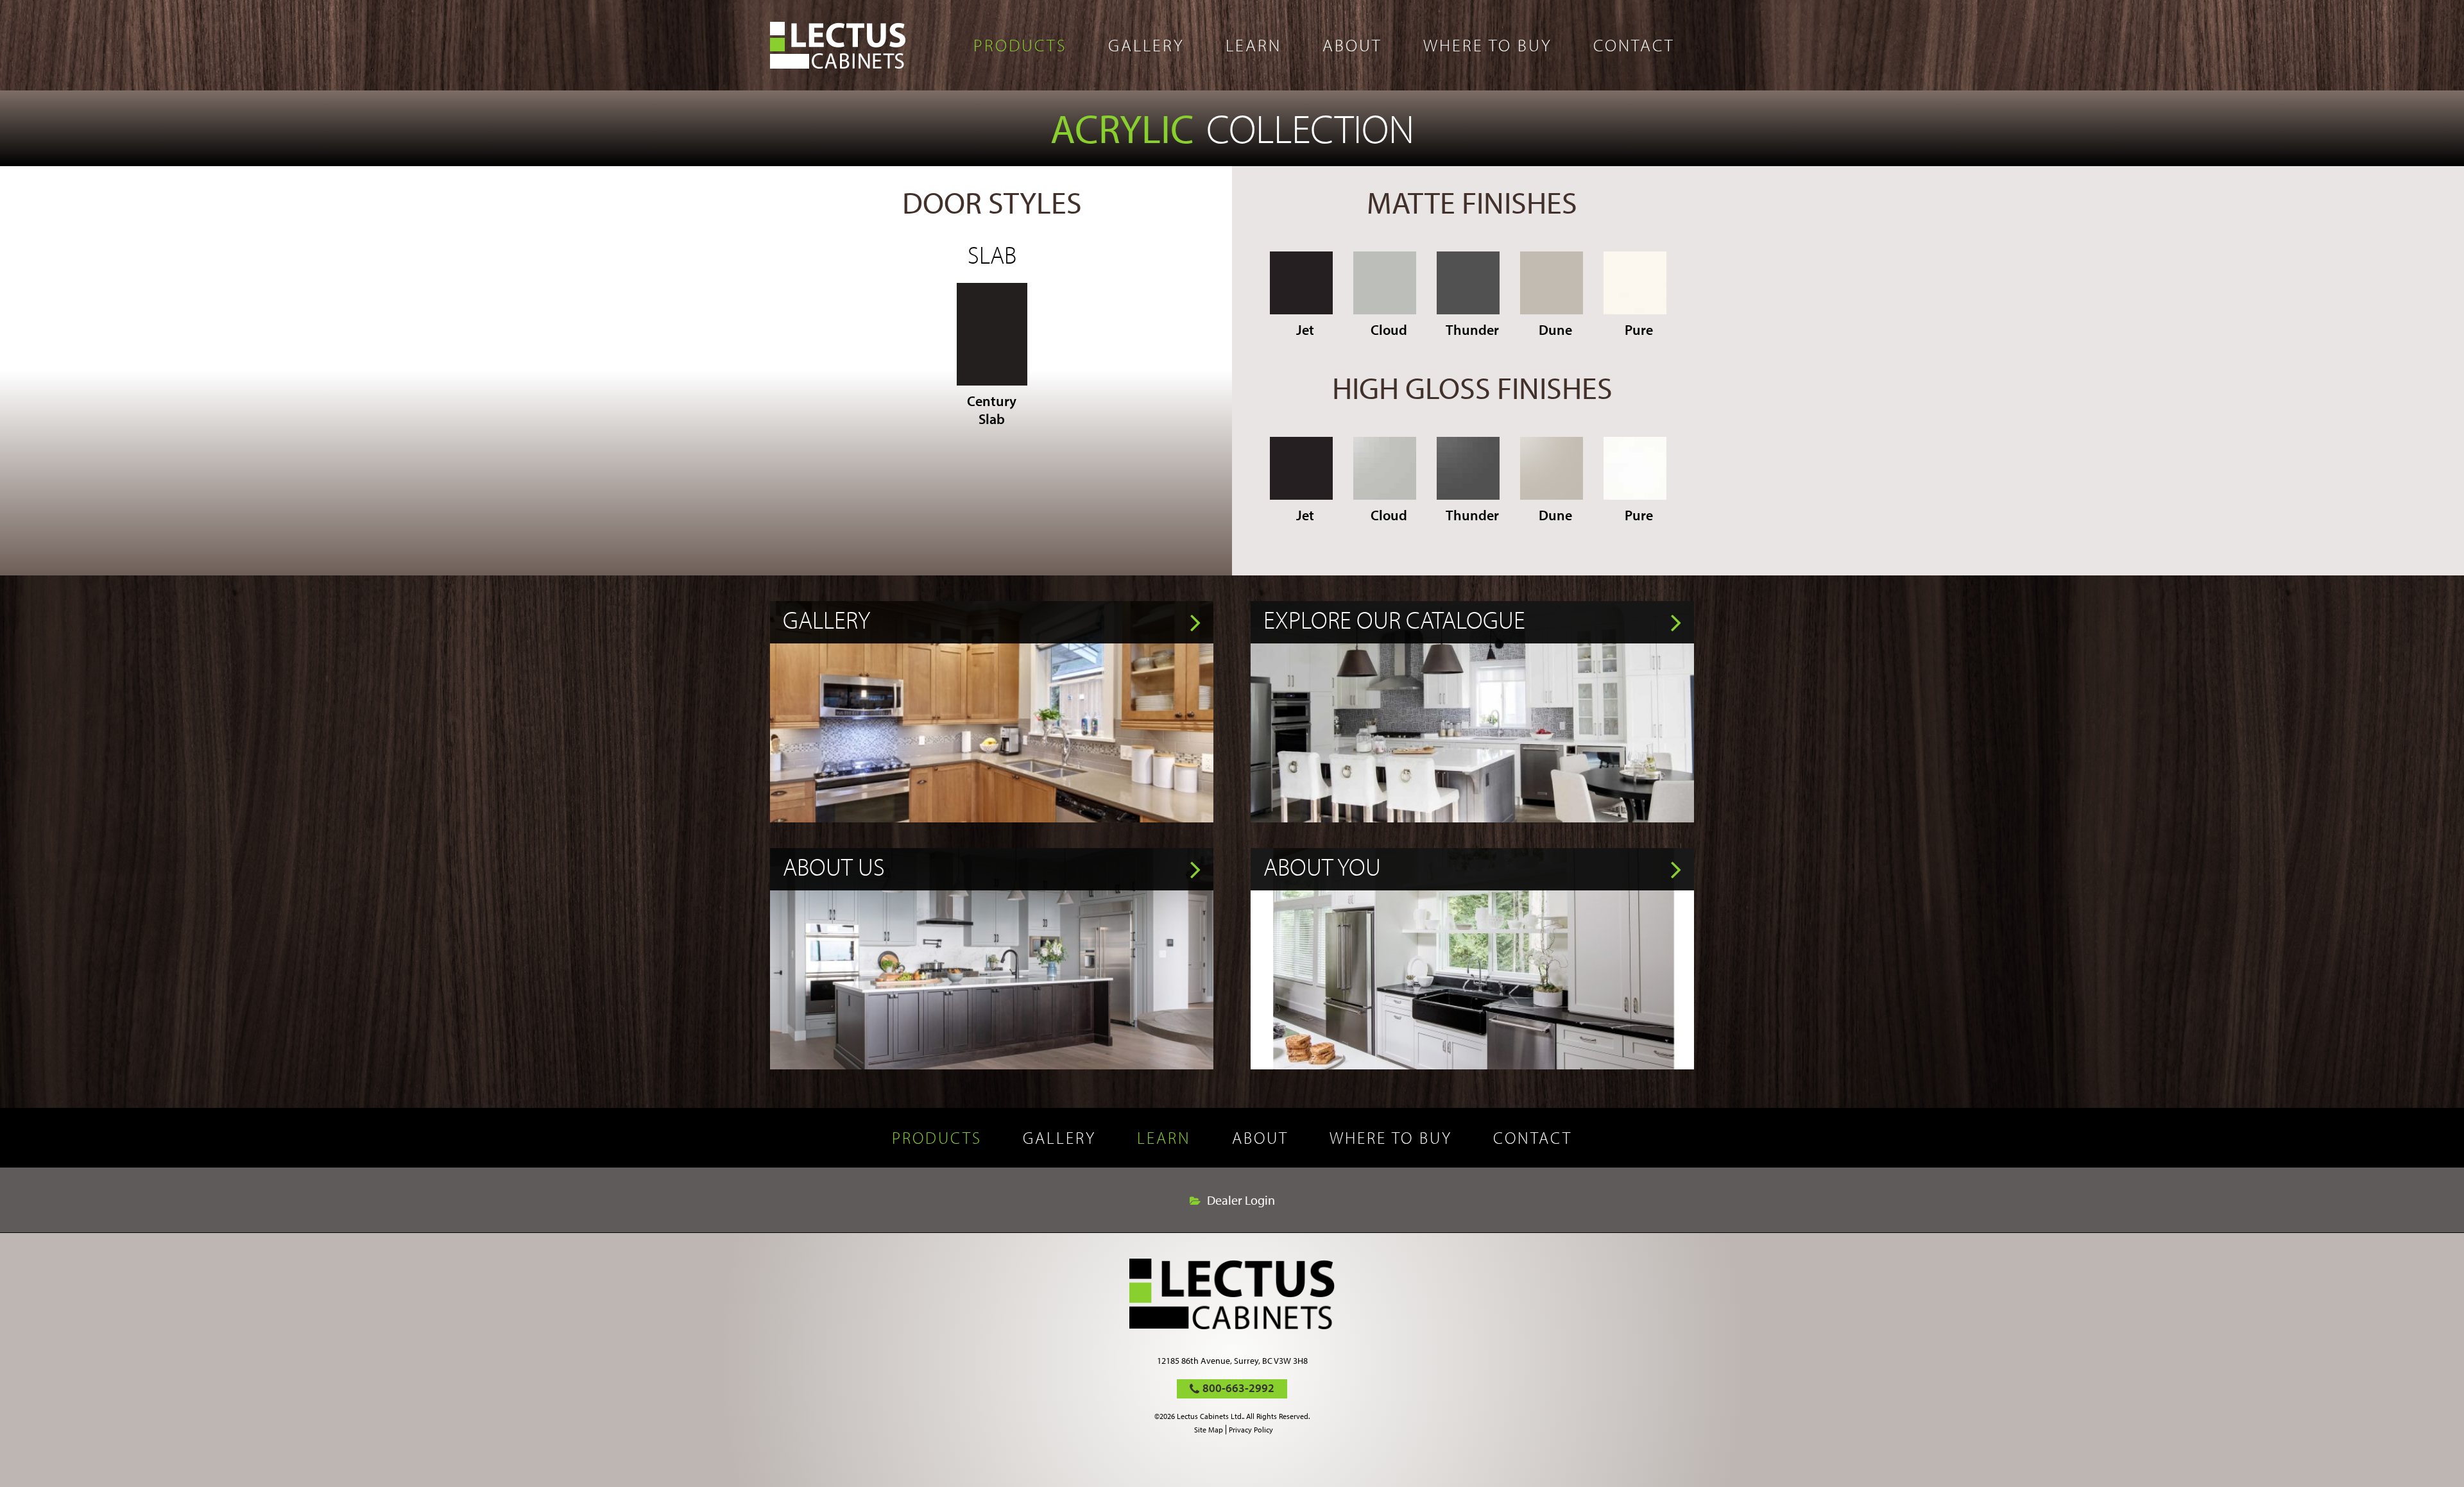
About (1352, 45)
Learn (1253, 45)
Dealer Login (1241, 1200)
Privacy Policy (1251, 1430)
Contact (1634, 45)
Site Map (1209, 1430)
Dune (1555, 330)
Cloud (1389, 330)
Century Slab (992, 410)
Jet (1305, 330)
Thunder (1472, 330)
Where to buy (1488, 45)
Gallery (1146, 45)
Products (1020, 45)
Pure (1639, 330)
